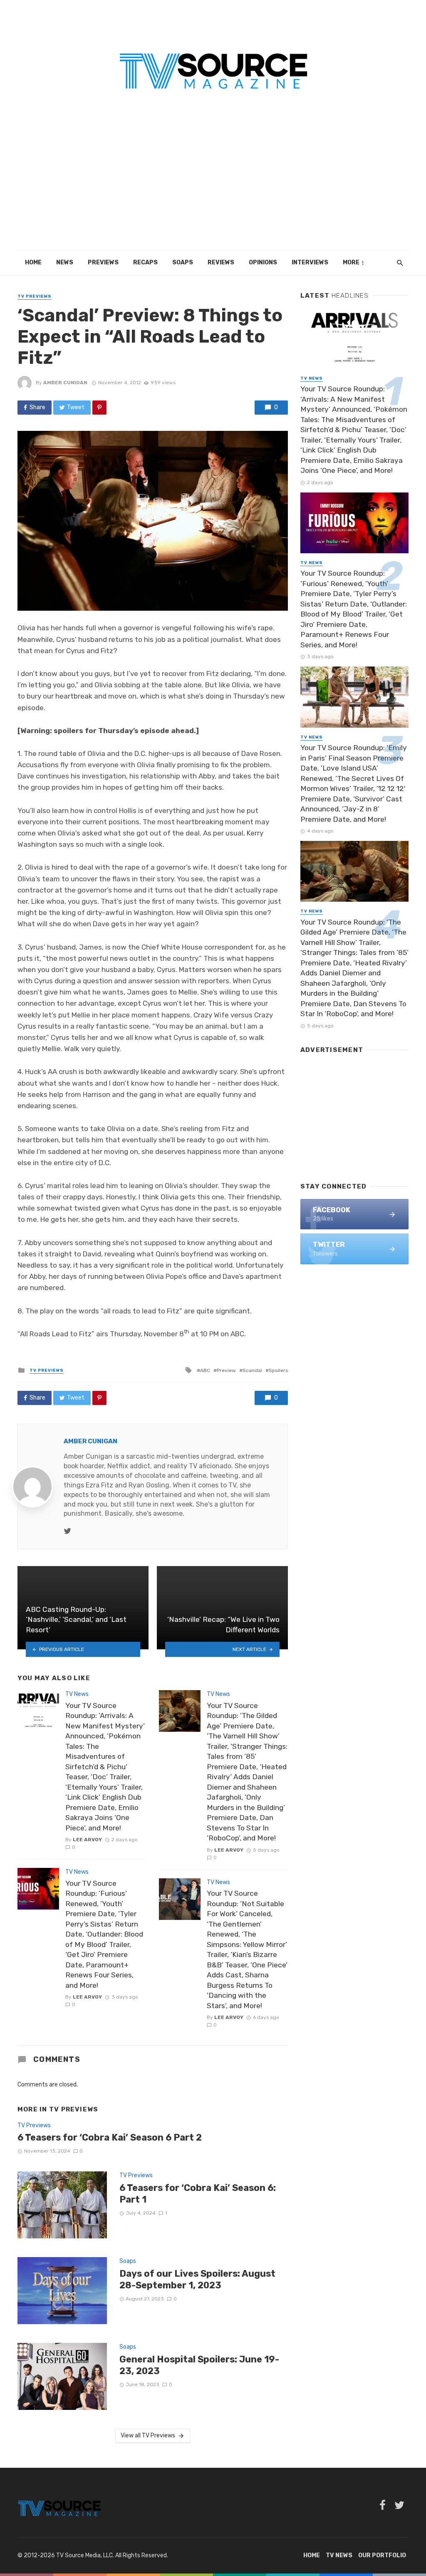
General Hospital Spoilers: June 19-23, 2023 (199, 2365)
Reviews (221, 262)
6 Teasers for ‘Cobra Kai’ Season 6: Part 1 (198, 2194)
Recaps (145, 262)
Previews (103, 262)
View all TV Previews (148, 2436)
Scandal (252, 1370)
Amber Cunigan (65, 383)
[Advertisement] (213, 188)
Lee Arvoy (87, 1840)
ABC (205, 1370)
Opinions (263, 262)
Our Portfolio (382, 2555)
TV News (77, 1694)
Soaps (183, 262)
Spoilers (278, 1370)
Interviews (310, 262)
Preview (226, 1370)
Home (33, 262)
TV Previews (35, 296)
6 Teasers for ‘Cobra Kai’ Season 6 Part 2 (110, 2137)
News (65, 262)
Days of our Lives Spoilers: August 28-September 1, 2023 (197, 2279)
